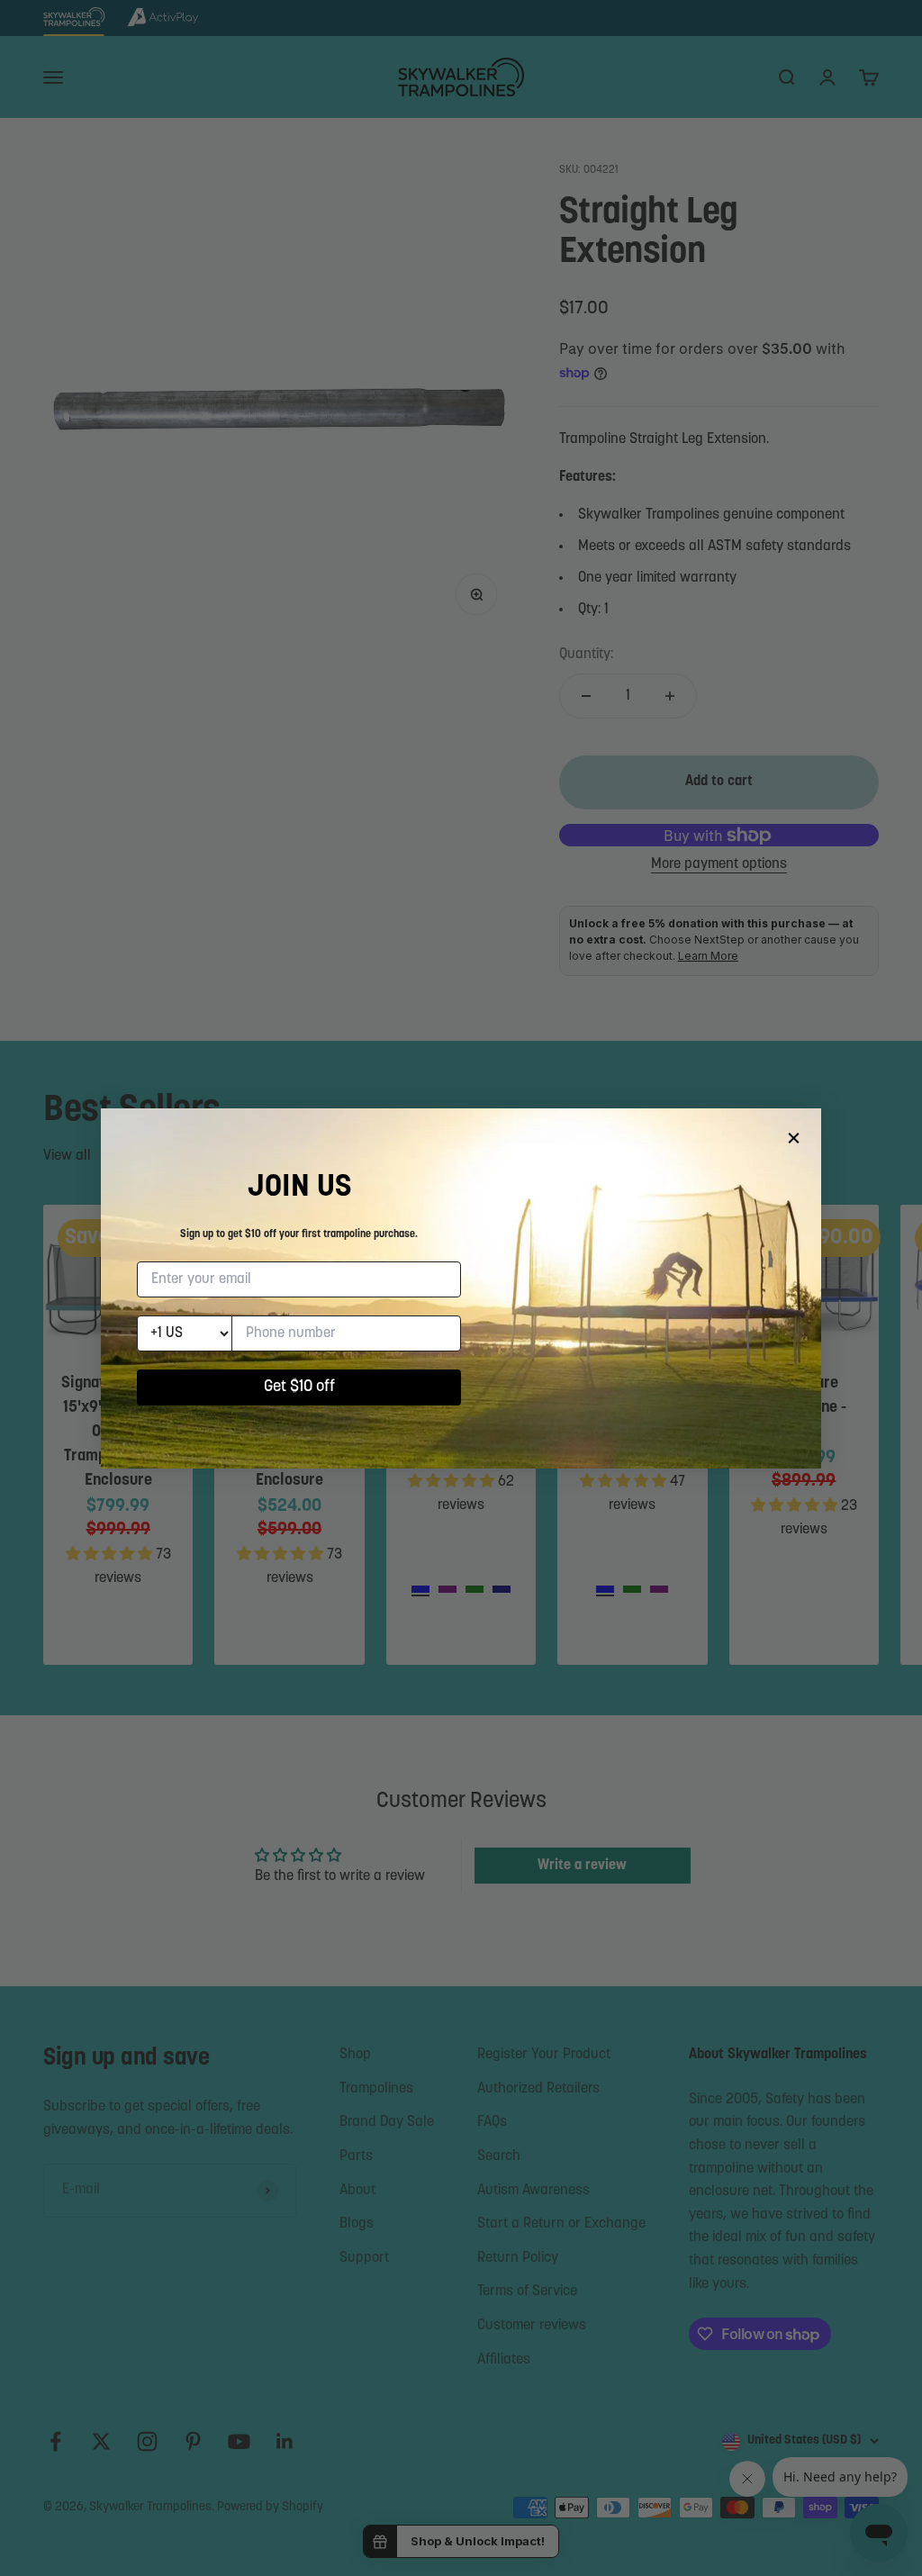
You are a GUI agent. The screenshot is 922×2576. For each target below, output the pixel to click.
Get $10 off (299, 1387)
